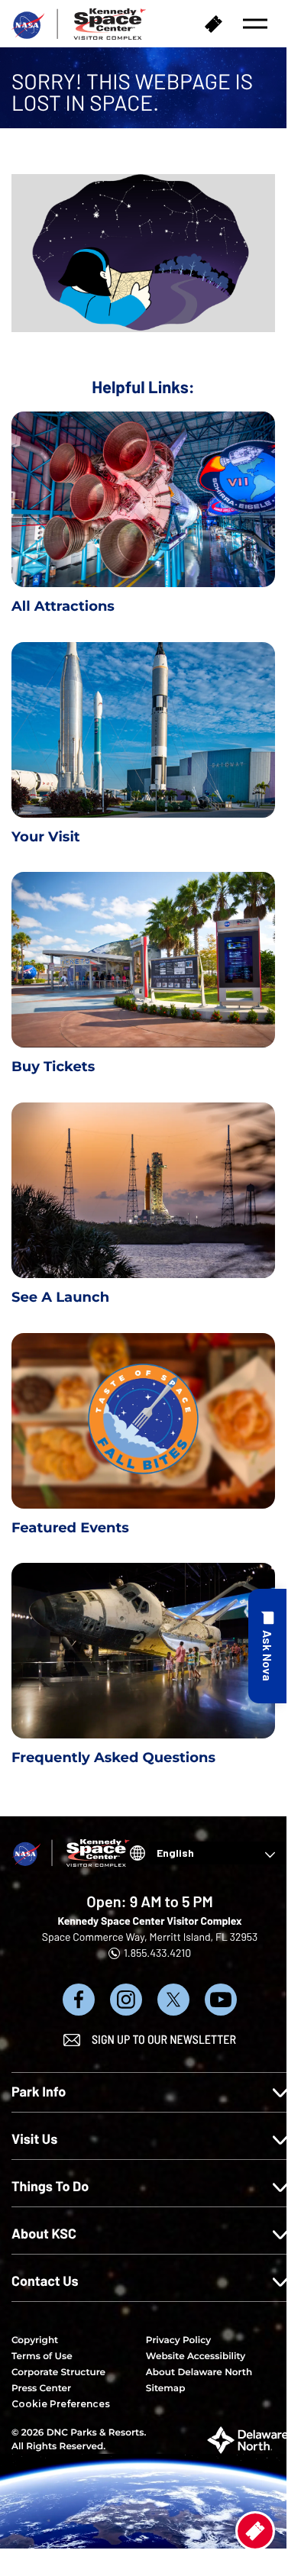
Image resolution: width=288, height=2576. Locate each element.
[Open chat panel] (267, 1646)
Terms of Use (42, 2356)
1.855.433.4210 (157, 1953)
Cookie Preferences (61, 2404)
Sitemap (166, 2389)
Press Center (41, 2389)
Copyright (35, 2340)
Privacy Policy (178, 2340)
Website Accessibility (196, 2356)
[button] (255, 24)
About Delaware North (199, 2373)
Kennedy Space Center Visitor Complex (149, 1921)
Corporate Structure (58, 2373)
